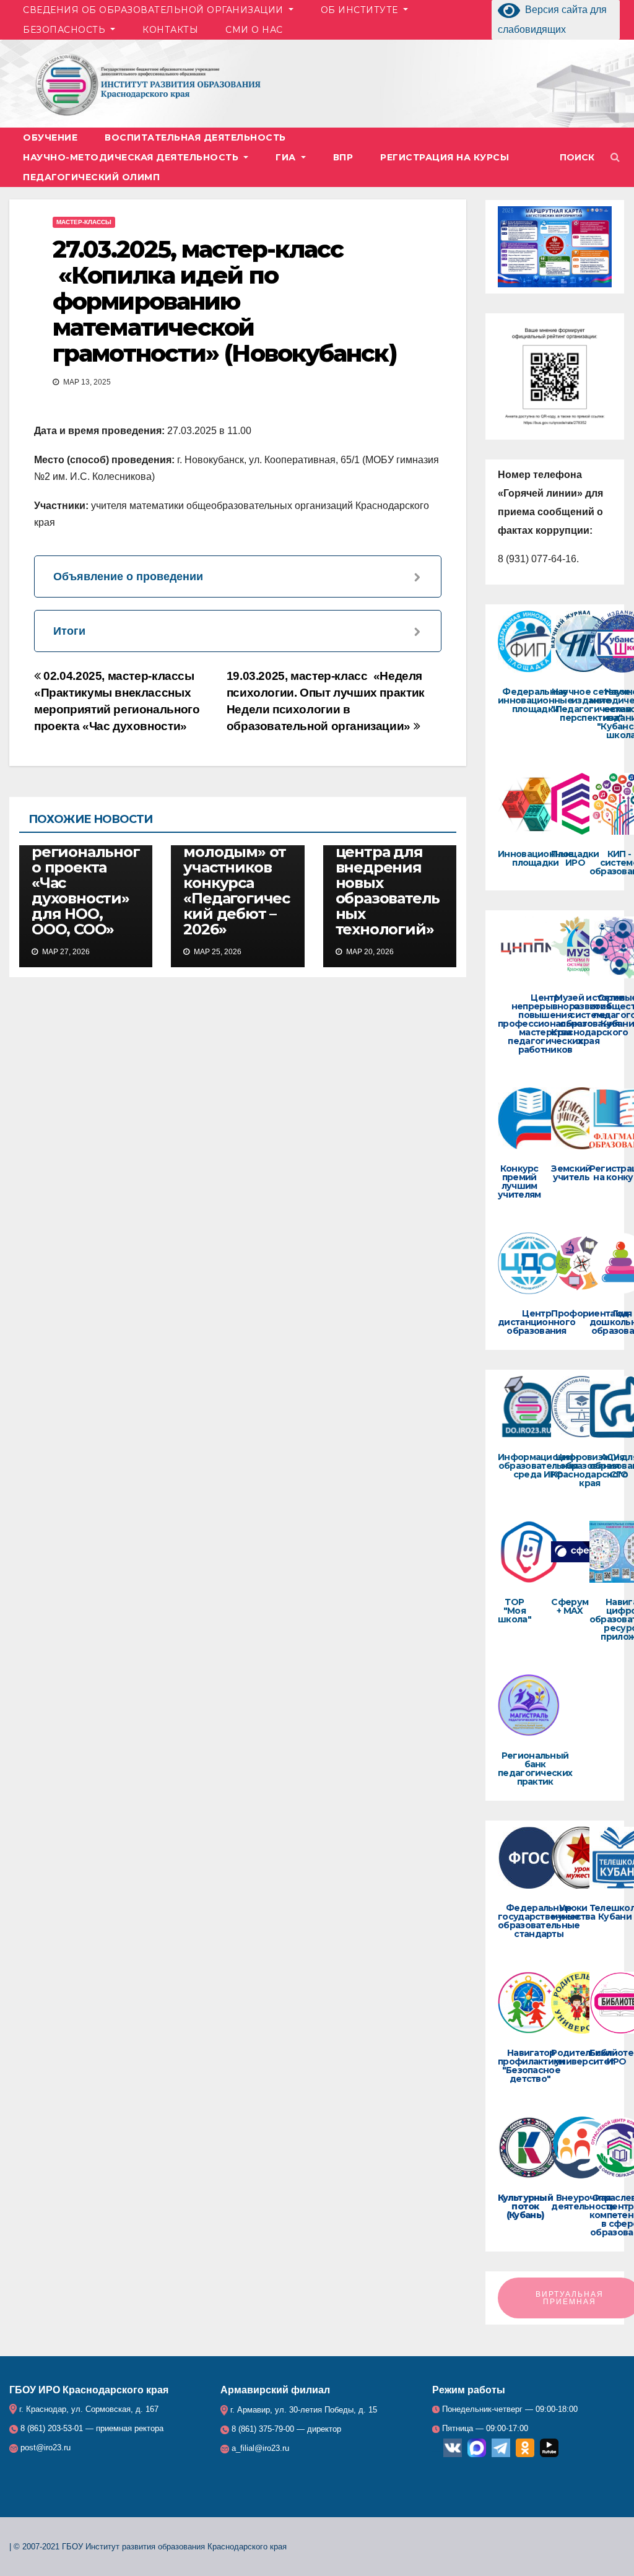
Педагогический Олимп (91, 177)
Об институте (361, 10)
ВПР (343, 157)
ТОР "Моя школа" (515, 1611)
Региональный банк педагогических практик (535, 1769)
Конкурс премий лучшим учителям (519, 1181)
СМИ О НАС (254, 30)
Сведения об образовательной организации (154, 10)
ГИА (287, 157)
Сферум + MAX (570, 1606)
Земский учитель (571, 1173)
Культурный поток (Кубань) (525, 2206)
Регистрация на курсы (445, 157)
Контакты (170, 30)
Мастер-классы (84, 222)
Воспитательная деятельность (195, 137)
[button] (583, 157)
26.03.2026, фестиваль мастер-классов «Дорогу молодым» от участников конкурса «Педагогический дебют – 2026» (237, 852)
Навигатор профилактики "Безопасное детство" (531, 2066)
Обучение (50, 137)
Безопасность (66, 30)
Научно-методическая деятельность (132, 157)
